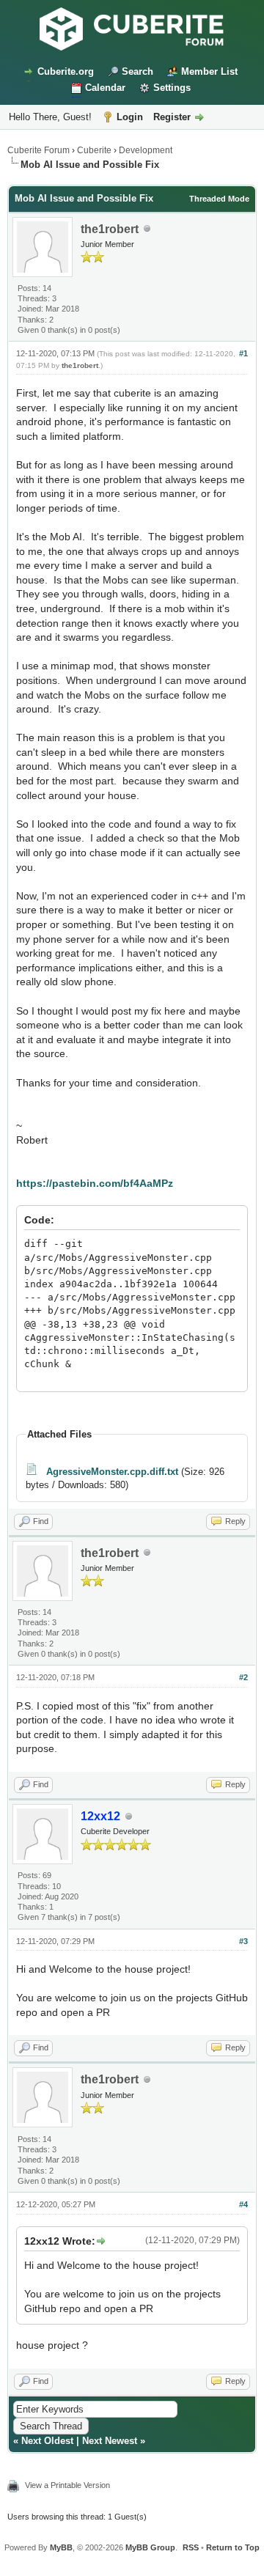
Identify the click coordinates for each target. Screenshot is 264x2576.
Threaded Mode (219, 199)
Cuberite (94, 150)
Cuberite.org (66, 71)
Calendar (105, 88)
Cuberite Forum (38, 150)
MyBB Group (150, 2547)
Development (146, 150)
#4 (243, 2204)
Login (130, 117)
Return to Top (233, 2547)
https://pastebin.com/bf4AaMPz (95, 1183)
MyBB (61, 2547)
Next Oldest (47, 2441)
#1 (243, 353)
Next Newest (110, 2441)
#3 (243, 1941)
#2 (243, 1677)
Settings (172, 88)
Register (172, 117)
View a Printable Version (67, 2485)
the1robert (110, 229)
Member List (209, 71)
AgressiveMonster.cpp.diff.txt (112, 1472)
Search (137, 71)
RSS (191, 2547)
